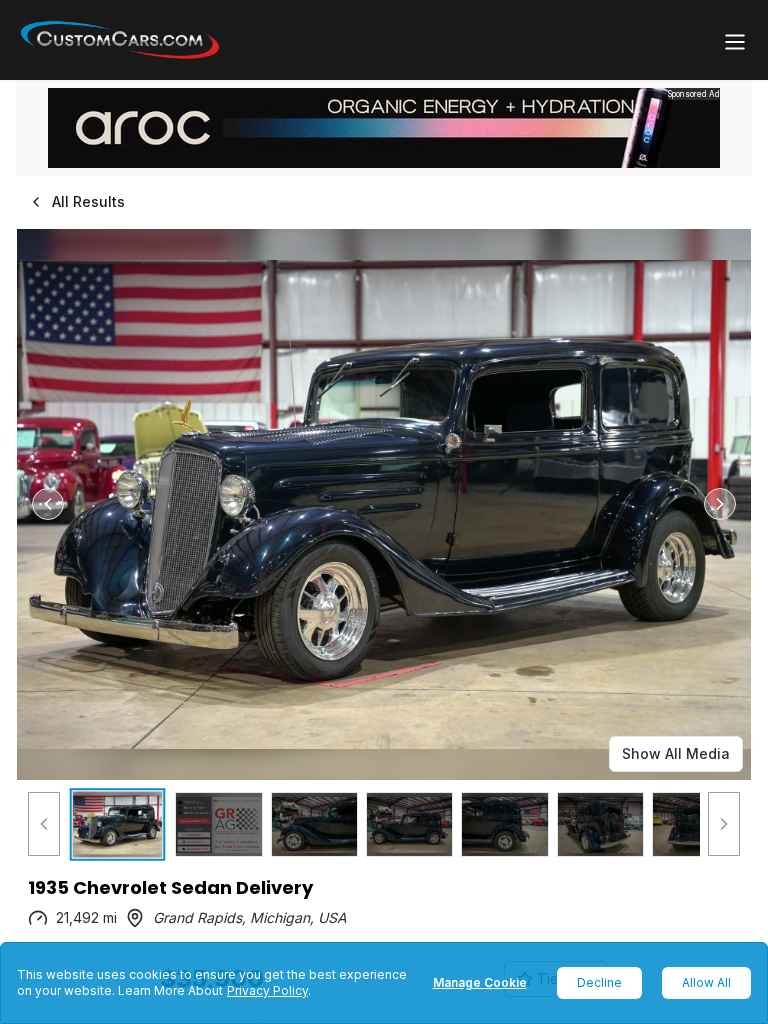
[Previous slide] (48, 504)
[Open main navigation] (735, 42)
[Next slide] (720, 504)
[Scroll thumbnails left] (44, 824)
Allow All (706, 982)
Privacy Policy (267, 990)
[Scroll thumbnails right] (724, 824)
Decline (599, 982)
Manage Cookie (480, 982)
